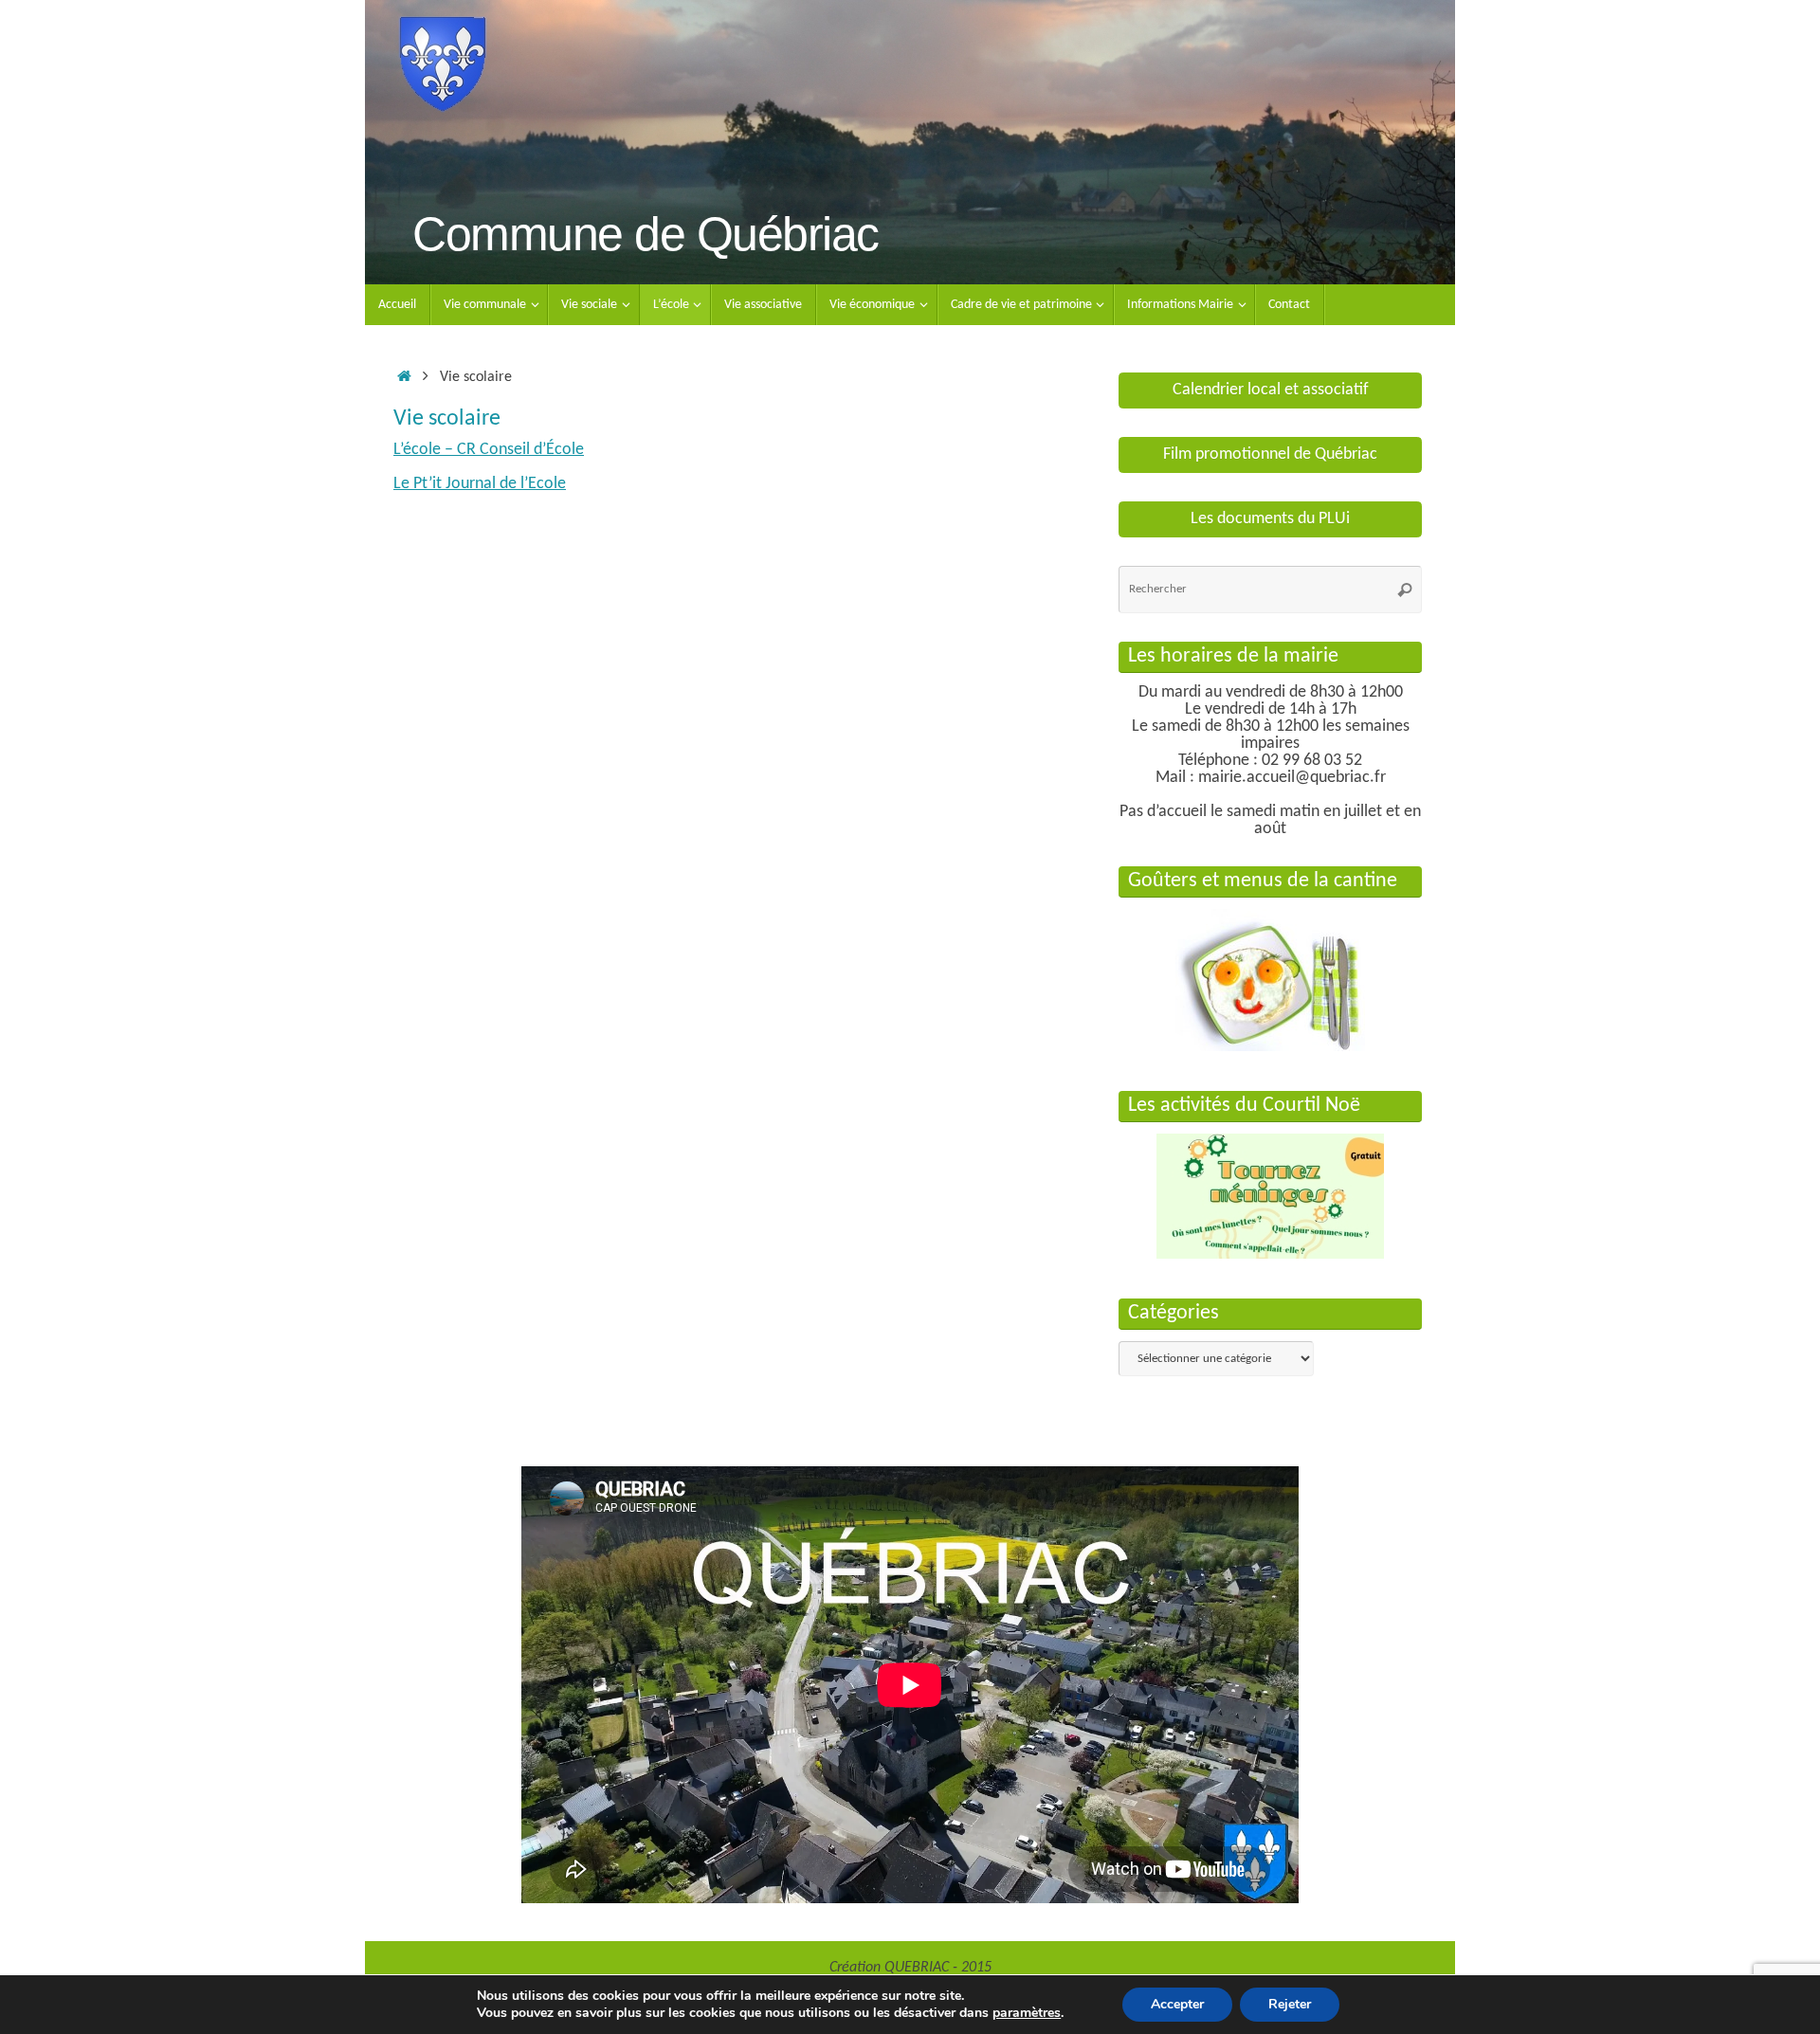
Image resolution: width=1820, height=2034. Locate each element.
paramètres (1027, 2013)
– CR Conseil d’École (489, 450)
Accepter (1177, 2004)
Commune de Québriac (646, 235)
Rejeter (1290, 2004)
